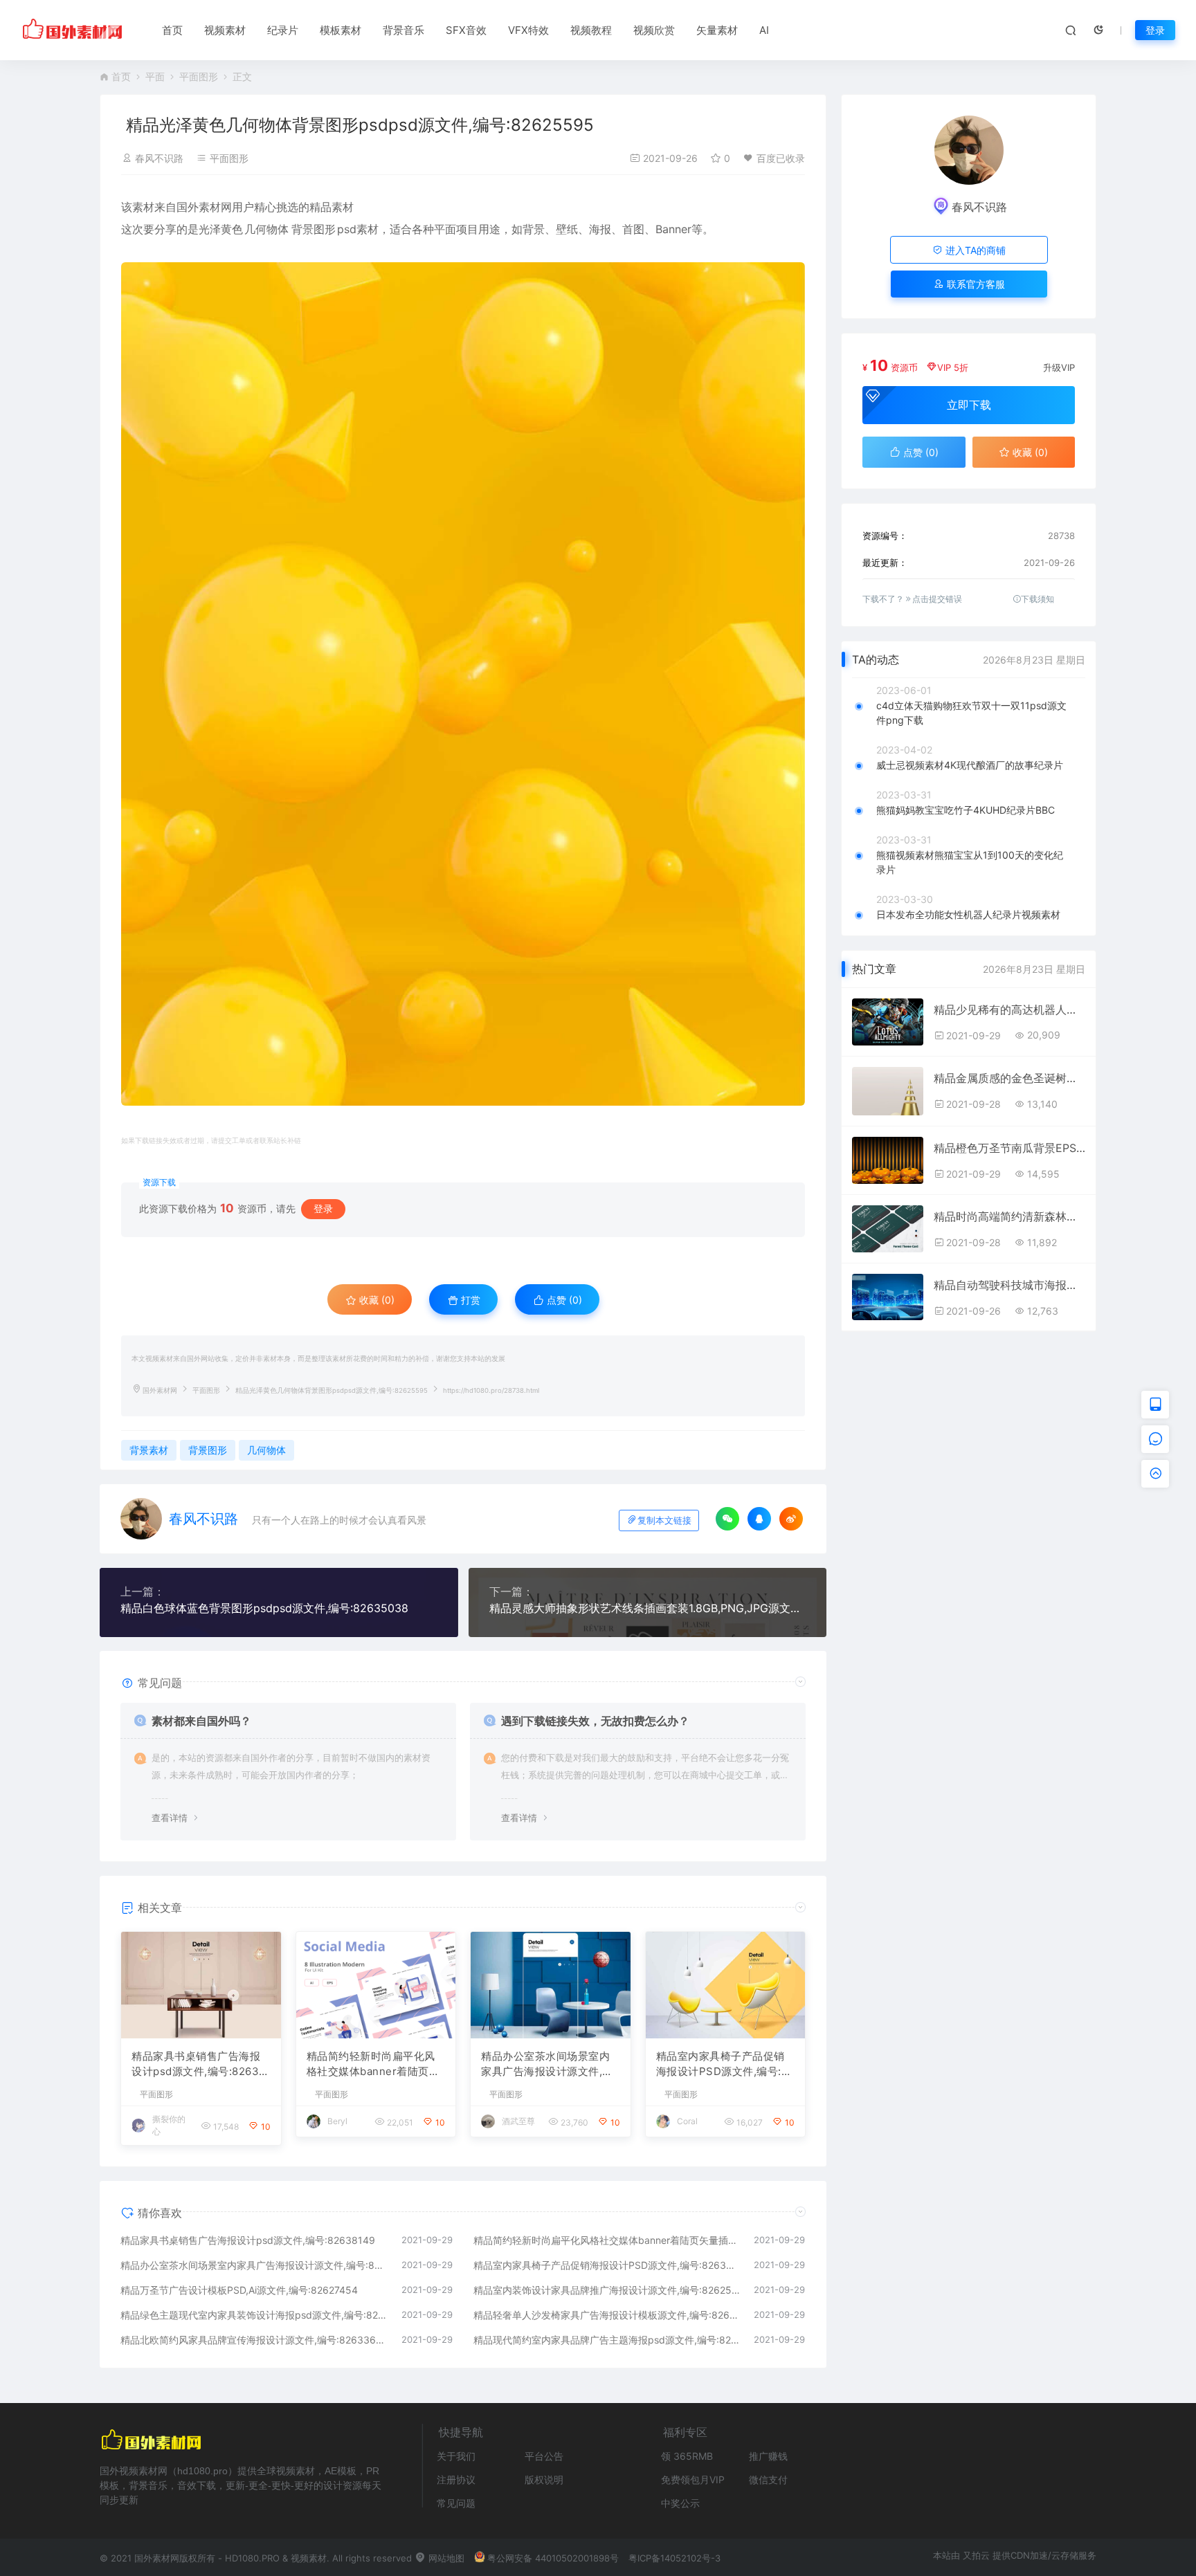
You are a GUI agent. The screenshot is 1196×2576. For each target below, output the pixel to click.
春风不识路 (159, 158)
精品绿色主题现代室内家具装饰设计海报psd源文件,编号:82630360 (254, 2315)
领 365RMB (687, 2456)
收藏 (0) (375, 1300)
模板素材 (341, 30)
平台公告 (544, 2456)
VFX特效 (528, 30)
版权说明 (544, 2479)
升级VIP (1059, 367)
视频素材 (225, 30)
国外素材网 (160, 1390)
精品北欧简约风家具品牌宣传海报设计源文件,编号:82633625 (254, 2340)
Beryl (337, 2121)
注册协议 (456, 2479)
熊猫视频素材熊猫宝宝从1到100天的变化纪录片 (970, 862)
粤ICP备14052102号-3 (674, 2558)
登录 (1155, 30)
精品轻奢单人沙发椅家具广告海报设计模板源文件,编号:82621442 (607, 2315)
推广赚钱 (768, 2456)
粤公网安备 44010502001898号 (553, 2558)
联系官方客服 (975, 284)
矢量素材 (717, 30)
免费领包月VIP (693, 2479)
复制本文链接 (664, 1520)
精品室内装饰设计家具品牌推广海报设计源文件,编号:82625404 (607, 2290)
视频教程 (591, 30)
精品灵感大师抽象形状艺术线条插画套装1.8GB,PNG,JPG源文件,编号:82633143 (648, 1608)
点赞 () (563, 1300)
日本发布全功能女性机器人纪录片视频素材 (968, 914)
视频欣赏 (654, 30)
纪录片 (283, 30)
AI (764, 30)
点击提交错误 (937, 599)
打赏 (469, 1300)
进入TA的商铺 (974, 250)
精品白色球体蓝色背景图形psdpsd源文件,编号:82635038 (264, 1608)
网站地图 (445, 2558)
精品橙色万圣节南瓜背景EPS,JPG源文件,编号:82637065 (1009, 1148)
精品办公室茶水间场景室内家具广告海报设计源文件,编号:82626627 (547, 2065)
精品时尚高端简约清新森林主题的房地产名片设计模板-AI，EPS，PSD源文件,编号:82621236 (1009, 1216)
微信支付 (768, 2479)
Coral (687, 2121)
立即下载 (969, 405)
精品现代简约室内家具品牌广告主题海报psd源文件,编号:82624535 (607, 2340)
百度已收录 (781, 158)
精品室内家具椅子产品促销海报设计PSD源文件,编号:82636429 (725, 2065)
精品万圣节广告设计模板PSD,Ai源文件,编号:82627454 (239, 2290)
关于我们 (456, 2456)
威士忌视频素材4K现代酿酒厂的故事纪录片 (970, 765)
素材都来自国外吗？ (201, 1721)
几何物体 (266, 229)
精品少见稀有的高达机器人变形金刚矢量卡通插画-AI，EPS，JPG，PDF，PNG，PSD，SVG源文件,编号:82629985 (1009, 1010)
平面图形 (199, 76)
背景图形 (314, 229)
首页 (172, 30)
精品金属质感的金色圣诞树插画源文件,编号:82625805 (1009, 1078)
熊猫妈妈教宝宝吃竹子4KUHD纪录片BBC (966, 810)
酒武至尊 (518, 2121)
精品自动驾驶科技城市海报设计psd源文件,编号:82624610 (1009, 1285)
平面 (155, 76)
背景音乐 (404, 30)
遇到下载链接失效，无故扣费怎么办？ (595, 1721)
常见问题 (456, 2503)
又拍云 (976, 2555)
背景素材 (149, 1450)
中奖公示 (680, 2503)
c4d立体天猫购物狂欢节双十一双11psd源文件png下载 (971, 713)
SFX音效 (466, 30)
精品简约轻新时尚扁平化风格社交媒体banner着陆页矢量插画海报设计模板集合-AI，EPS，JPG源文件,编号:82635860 (373, 2065)
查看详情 (170, 1818)
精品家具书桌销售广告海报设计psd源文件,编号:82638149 (199, 2065)
